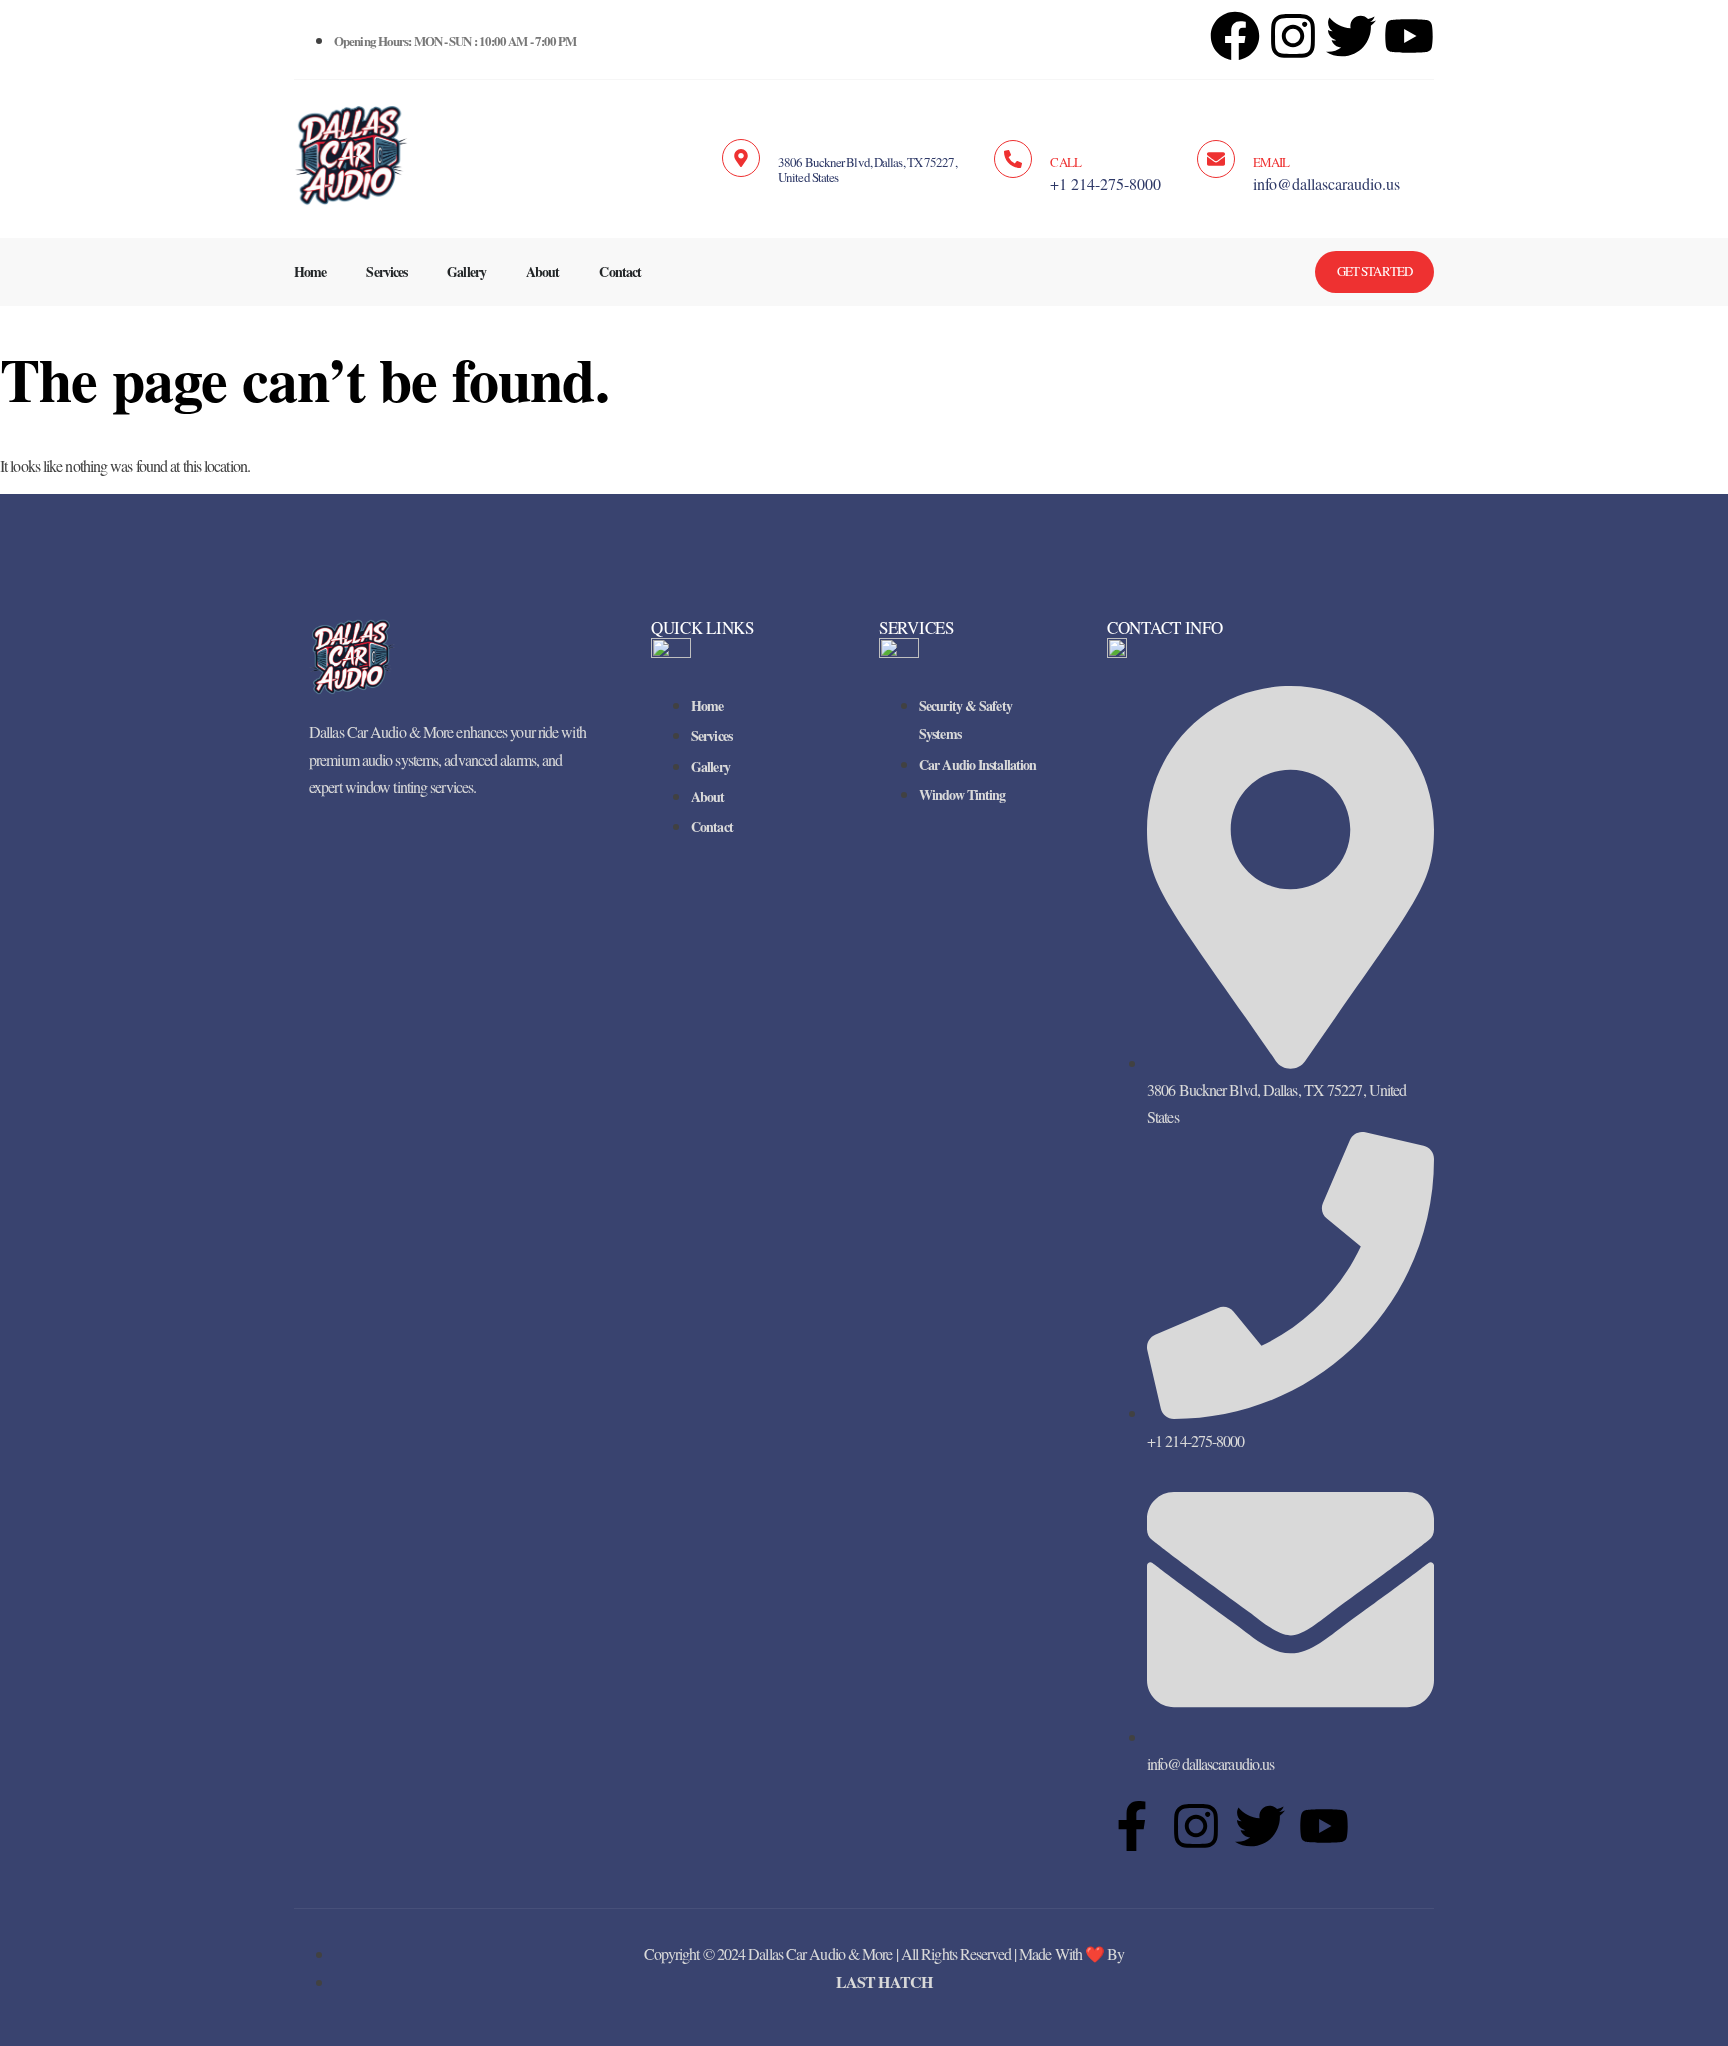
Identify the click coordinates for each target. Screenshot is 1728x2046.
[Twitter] (1260, 1826)
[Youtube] (1324, 1826)
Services (386, 271)
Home (310, 271)
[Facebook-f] (1132, 1826)
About (543, 271)
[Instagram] (1293, 36)
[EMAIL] (1216, 159)
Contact (620, 271)
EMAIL (1271, 162)
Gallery (466, 271)
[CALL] (1013, 159)
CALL (1065, 162)
